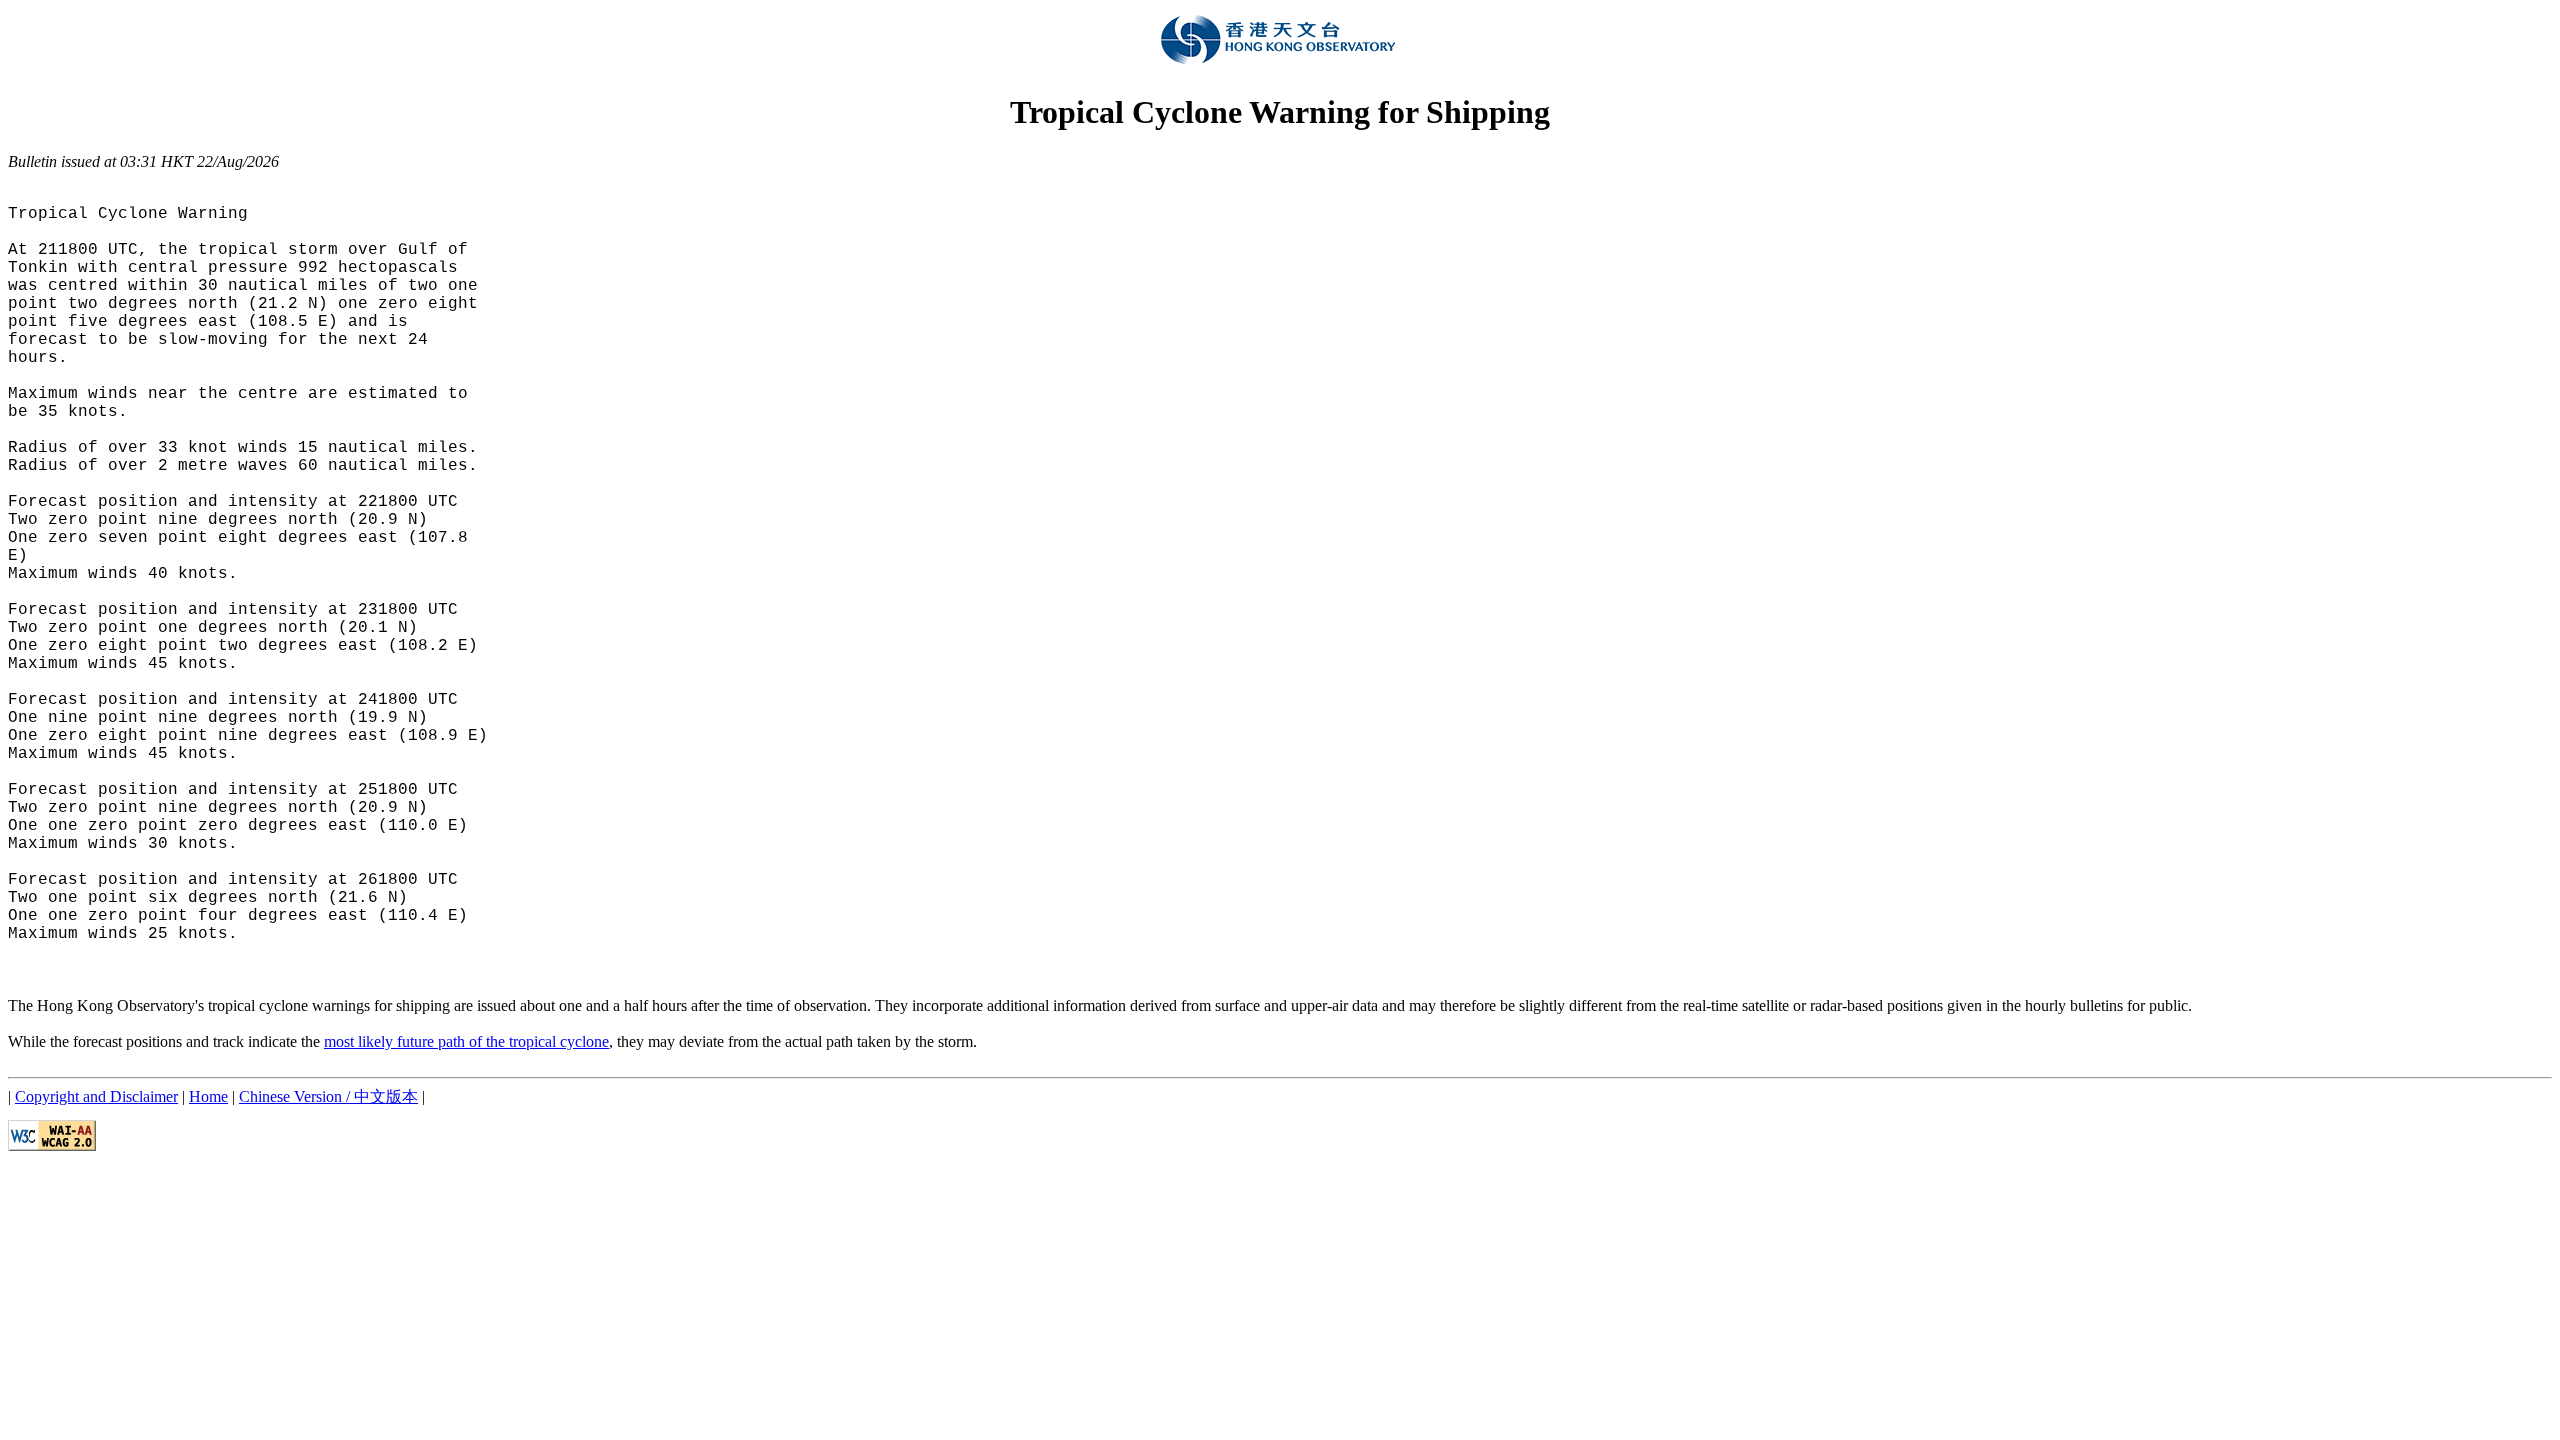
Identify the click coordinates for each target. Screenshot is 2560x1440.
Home (208, 1096)
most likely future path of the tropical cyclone (466, 1041)
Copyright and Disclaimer (96, 1096)
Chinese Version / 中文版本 (328, 1096)
